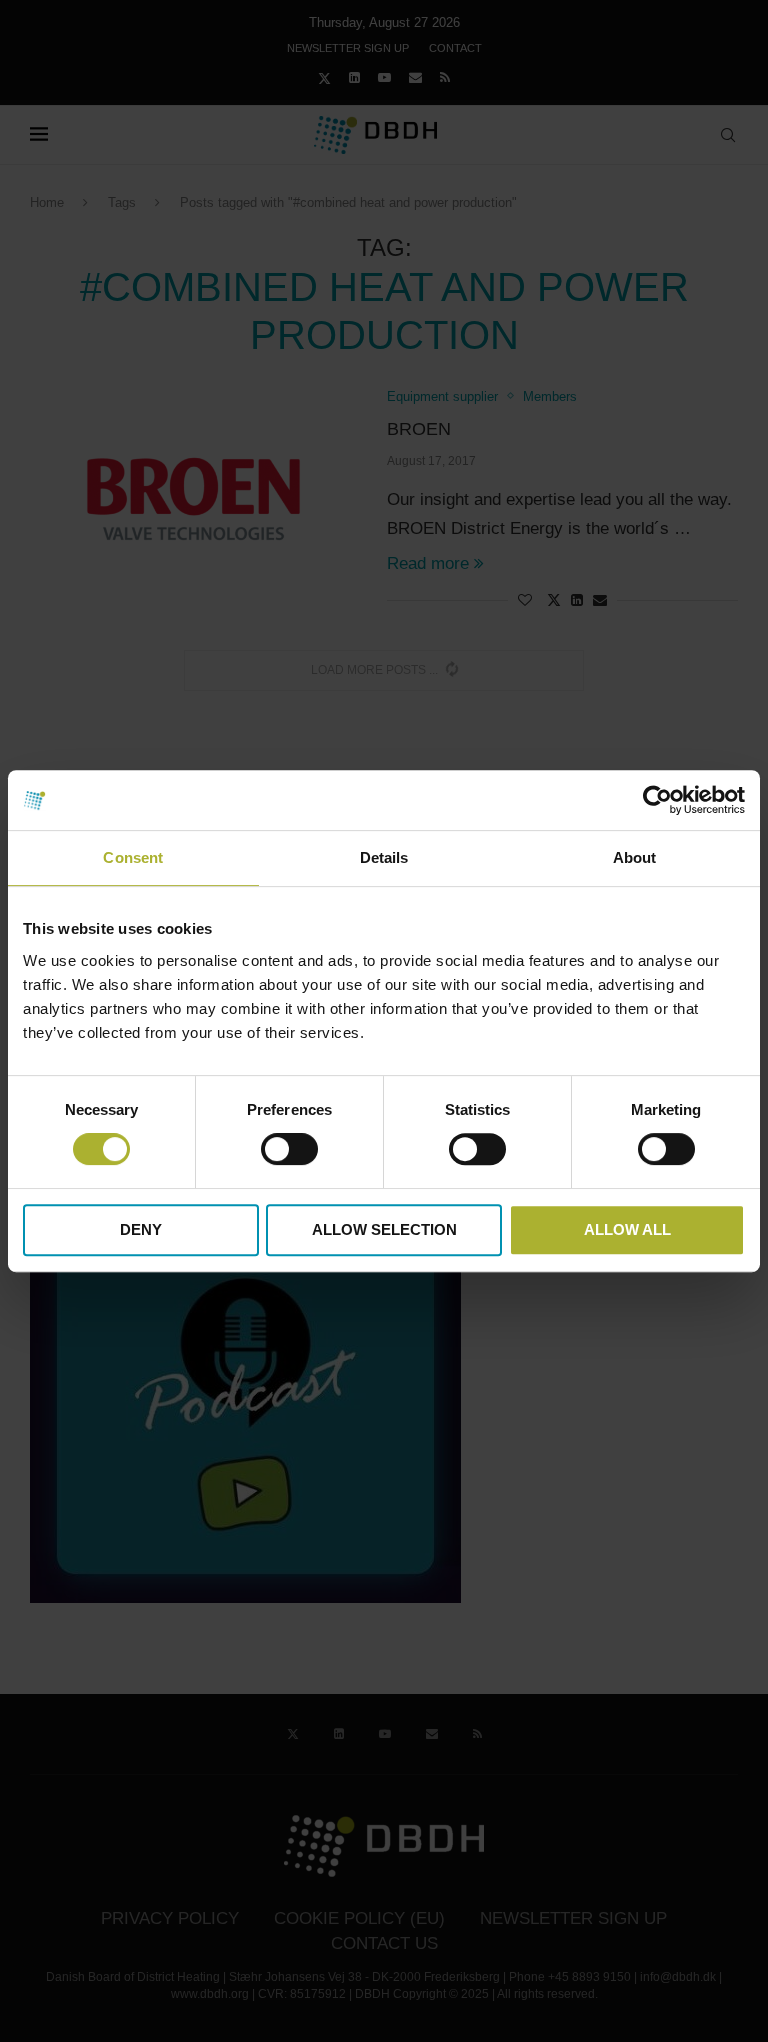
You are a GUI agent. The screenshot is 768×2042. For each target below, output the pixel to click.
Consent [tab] (133, 857)
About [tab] (635, 857)
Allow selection (384, 1229)
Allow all (627, 1229)
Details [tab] (384, 857)
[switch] (289, 1149)
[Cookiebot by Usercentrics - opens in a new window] (657, 800)
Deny (141, 1229)
